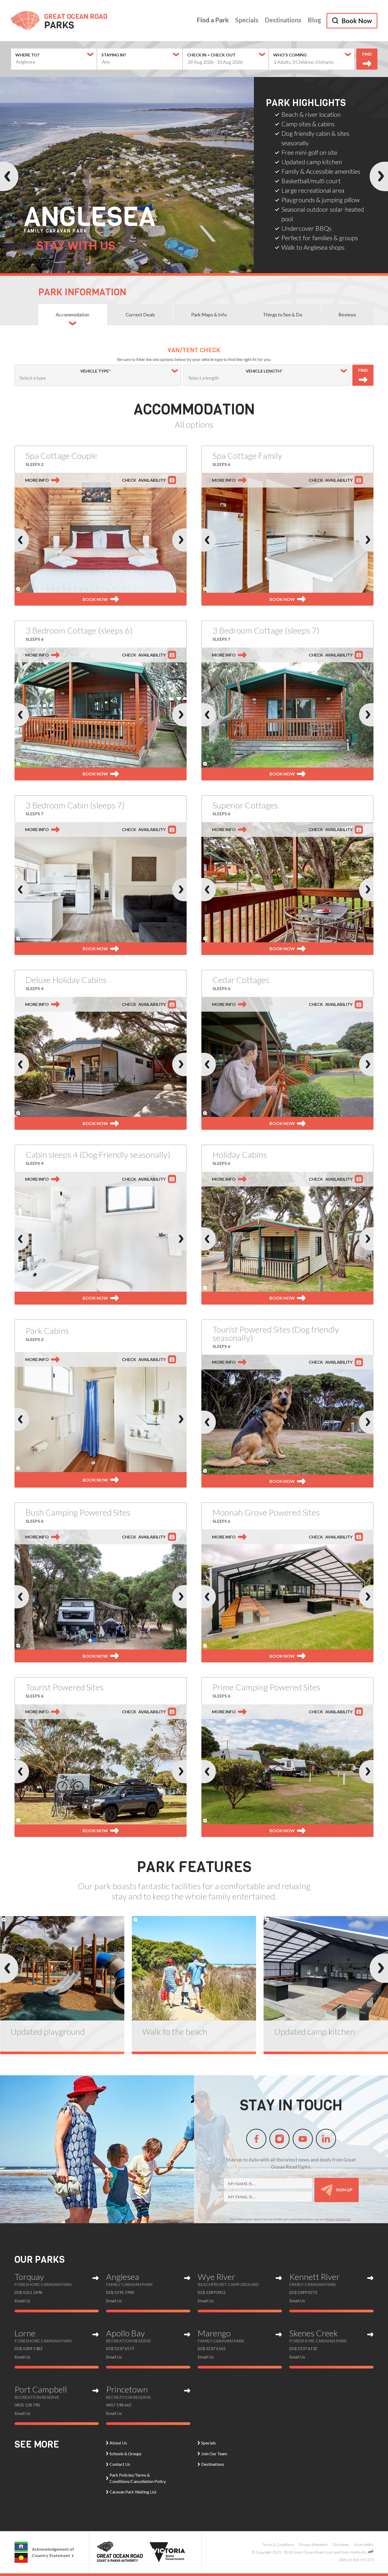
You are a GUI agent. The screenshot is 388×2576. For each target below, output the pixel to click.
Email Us (22, 2301)
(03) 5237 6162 (212, 2348)
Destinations (283, 20)
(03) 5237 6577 (120, 2348)
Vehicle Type (64, 371)
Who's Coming (290, 55)
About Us (118, 2443)
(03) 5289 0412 (212, 2292)
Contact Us (120, 2464)
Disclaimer (341, 2544)
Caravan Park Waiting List (133, 2492)
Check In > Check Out (211, 55)
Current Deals (140, 315)
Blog (314, 20)
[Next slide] (379, 176)
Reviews (347, 315)
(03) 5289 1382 (29, 2348)
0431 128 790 (27, 2405)
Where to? (27, 55)
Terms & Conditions (278, 2544)
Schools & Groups (126, 2454)
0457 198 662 (119, 2405)
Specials (247, 20)
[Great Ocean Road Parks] (59, 21)
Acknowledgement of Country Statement (53, 2552)
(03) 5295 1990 (120, 2292)
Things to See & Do (283, 315)
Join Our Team (214, 2454)
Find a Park (213, 20)
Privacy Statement (338, 2219)
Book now (95, 599)
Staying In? (114, 55)
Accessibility (364, 2544)
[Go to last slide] (9, 176)
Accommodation (73, 315)
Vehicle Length (235, 371)
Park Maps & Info (209, 315)
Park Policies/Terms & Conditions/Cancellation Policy (138, 2478)
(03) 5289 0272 (303, 2292)
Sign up (344, 2189)
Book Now (357, 21)
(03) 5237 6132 (303, 2348)
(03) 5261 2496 (29, 2292)
